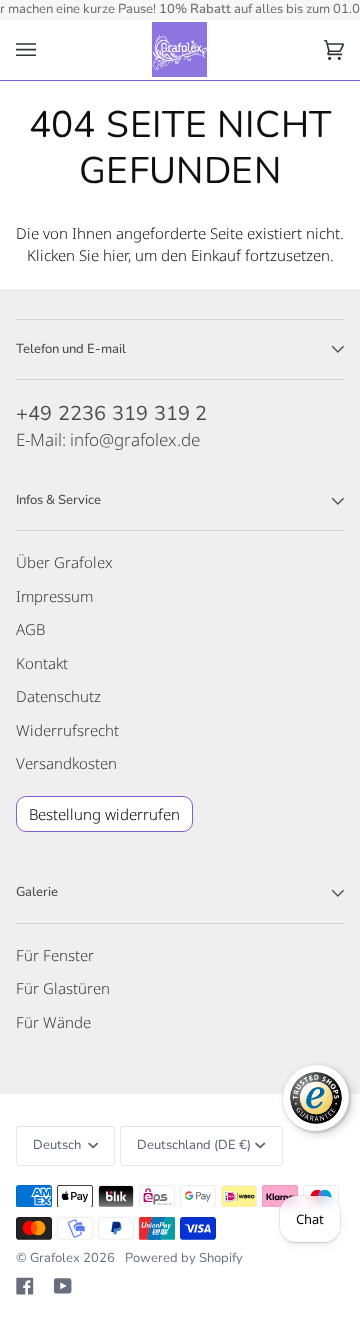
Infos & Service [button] (58, 500)
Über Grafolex (64, 562)
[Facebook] (25, 1286)
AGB (30, 629)
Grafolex (55, 1258)
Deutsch (58, 1145)
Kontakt (42, 663)
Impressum (54, 596)
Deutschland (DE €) (194, 1145)
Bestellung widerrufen (104, 814)
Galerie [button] (37, 892)
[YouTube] (63, 1286)
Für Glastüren (63, 988)
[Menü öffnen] (46, 50)
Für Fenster (55, 955)
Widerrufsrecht (67, 730)
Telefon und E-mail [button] (71, 349)
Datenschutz (58, 696)
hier (115, 255)
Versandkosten (66, 763)
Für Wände (53, 1022)
